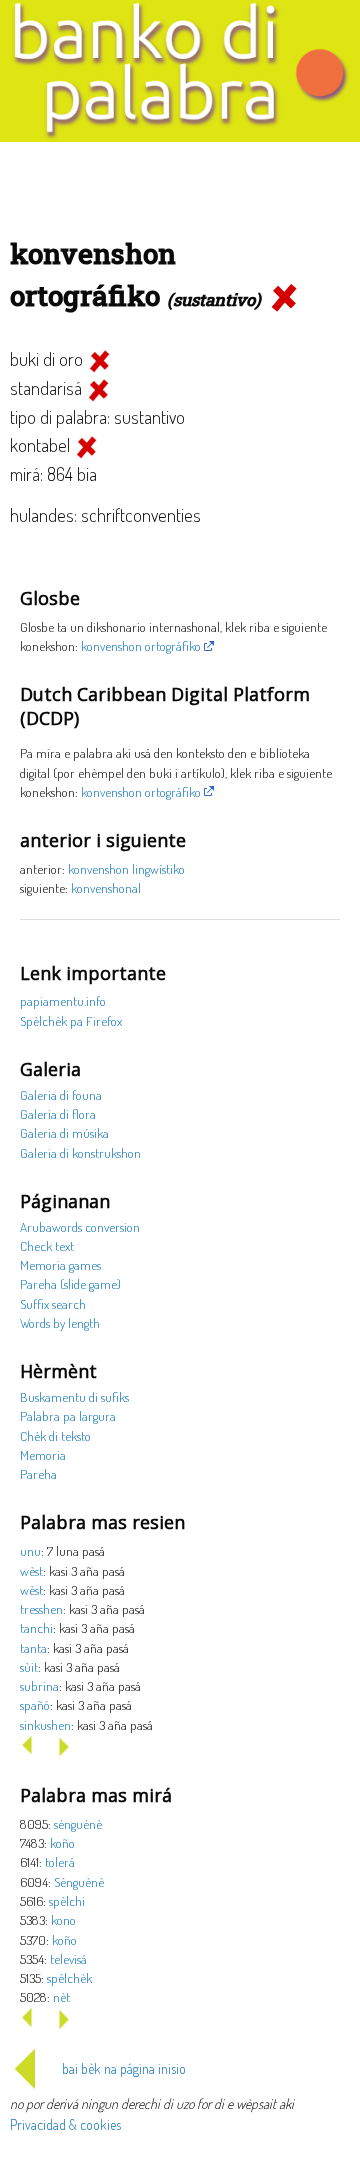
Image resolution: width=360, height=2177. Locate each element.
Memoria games (60, 1264)
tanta (33, 1647)
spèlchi (67, 1900)
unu (30, 1550)
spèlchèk (69, 1977)
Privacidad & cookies (65, 2124)
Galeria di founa (61, 1094)
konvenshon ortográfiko (141, 645)
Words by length (60, 1322)
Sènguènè (79, 1881)
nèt (61, 1996)
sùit (29, 1666)
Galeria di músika (64, 1132)
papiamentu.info (63, 1000)
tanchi (36, 1627)
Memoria (43, 1454)
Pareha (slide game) (70, 1283)
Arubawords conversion (80, 1226)
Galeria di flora (58, 1113)
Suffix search (53, 1303)
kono (63, 1919)
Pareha (38, 1473)
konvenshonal (106, 887)
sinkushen (45, 1724)
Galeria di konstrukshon (80, 1152)
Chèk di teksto (55, 1435)
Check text (47, 1245)
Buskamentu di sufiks (74, 1396)
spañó (35, 1704)
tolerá (60, 1861)
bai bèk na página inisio (124, 2068)
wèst (31, 1570)
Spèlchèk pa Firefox (71, 1020)
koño (62, 1842)
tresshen (41, 1608)
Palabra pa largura (68, 1415)
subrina (39, 1685)
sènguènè (78, 1823)
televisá (68, 1958)
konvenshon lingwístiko (126, 868)
